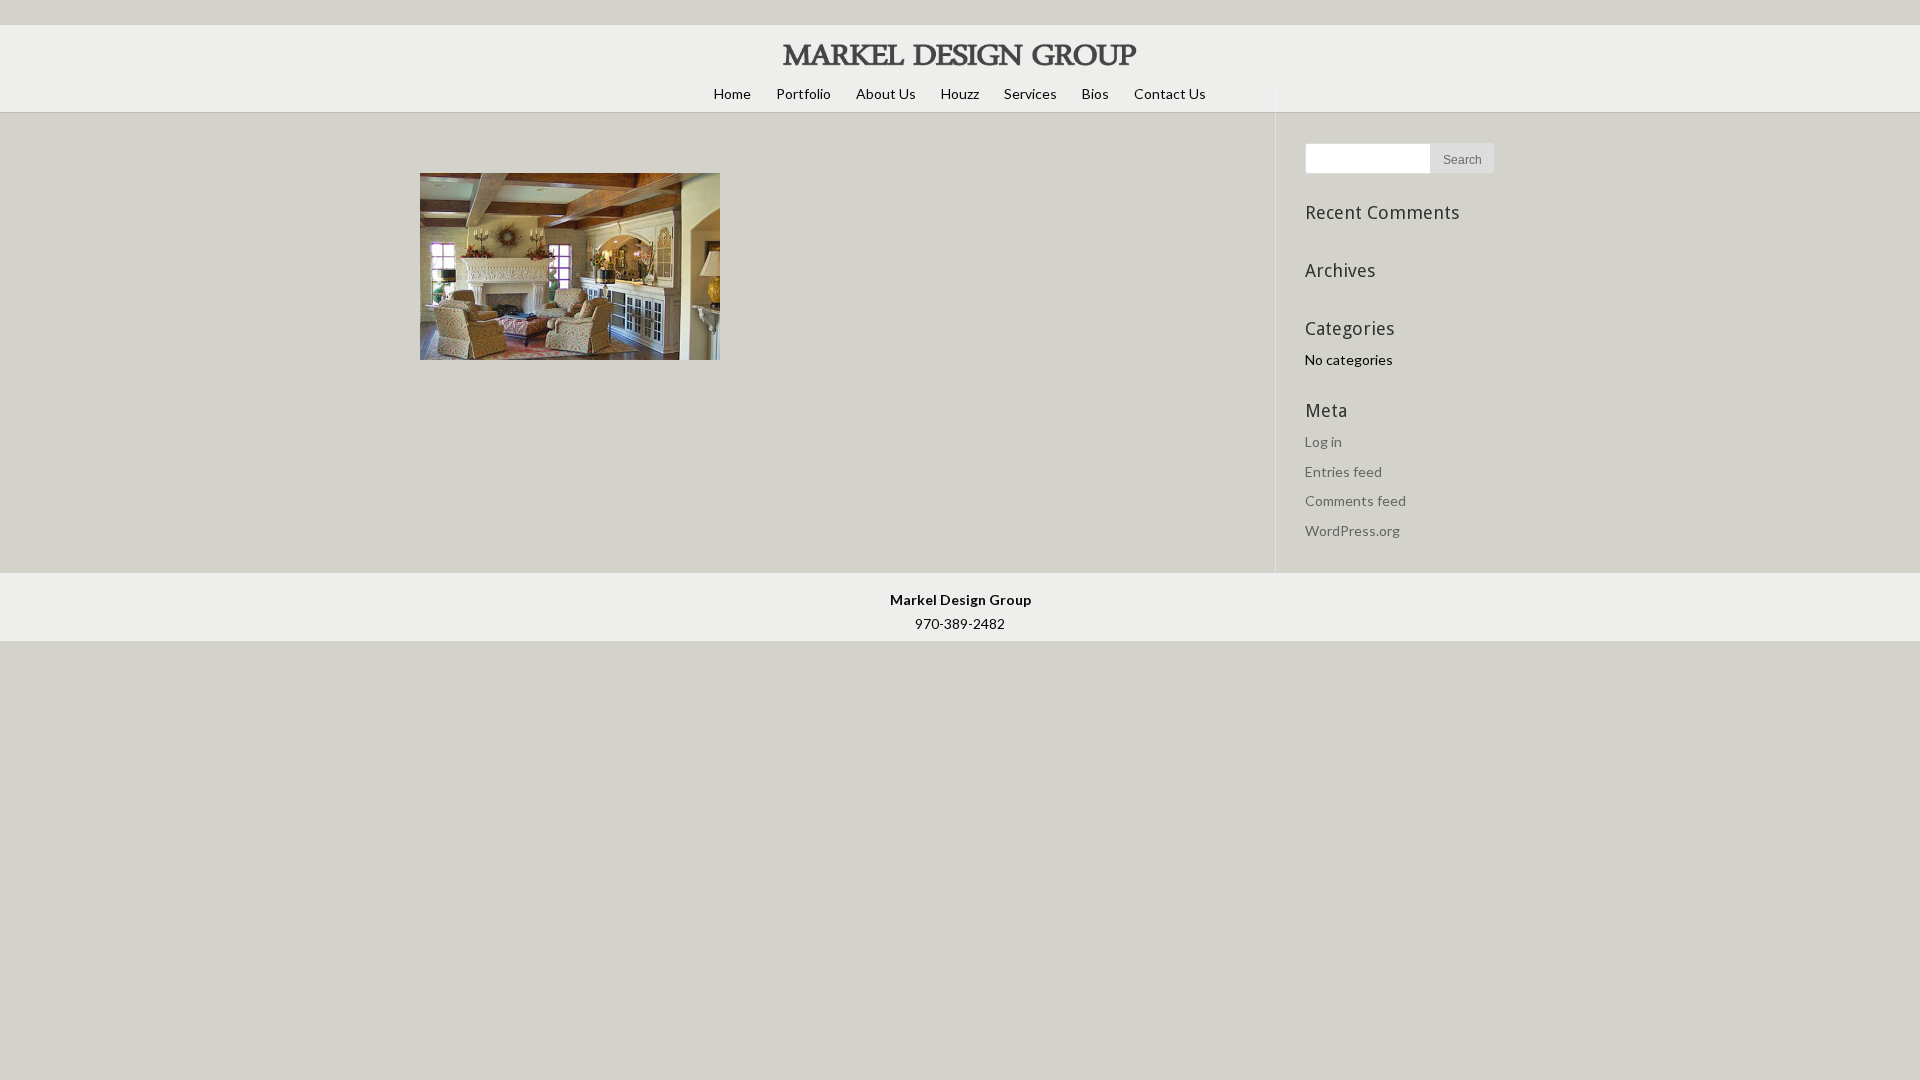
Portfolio (803, 93)
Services (1030, 93)
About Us (886, 93)
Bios (1095, 93)
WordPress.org (1352, 530)
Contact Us (1170, 93)
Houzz (960, 93)
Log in (1323, 441)
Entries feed (1343, 471)
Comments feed (1355, 500)
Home (732, 93)
